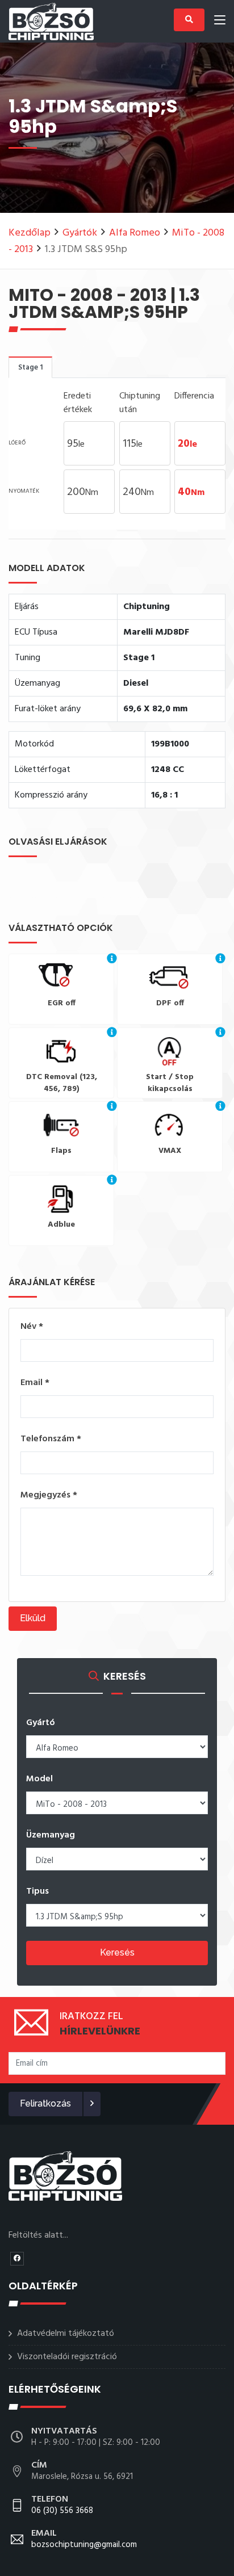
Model (39, 1779)
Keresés (117, 1952)
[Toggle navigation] (220, 22)
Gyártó (41, 1723)
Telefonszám (51, 1439)
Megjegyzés (49, 1495)
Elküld (33, 1618)
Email (35, 1383)
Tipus (37, 1891)
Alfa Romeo (135, 233)
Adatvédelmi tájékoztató (66, 2334)
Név (32, 1327)
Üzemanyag (51, 1835)
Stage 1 (30, 368)
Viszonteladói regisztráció (67, 2357)
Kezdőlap (30, 233)
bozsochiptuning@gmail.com (84, 2540)
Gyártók (80, 233)
